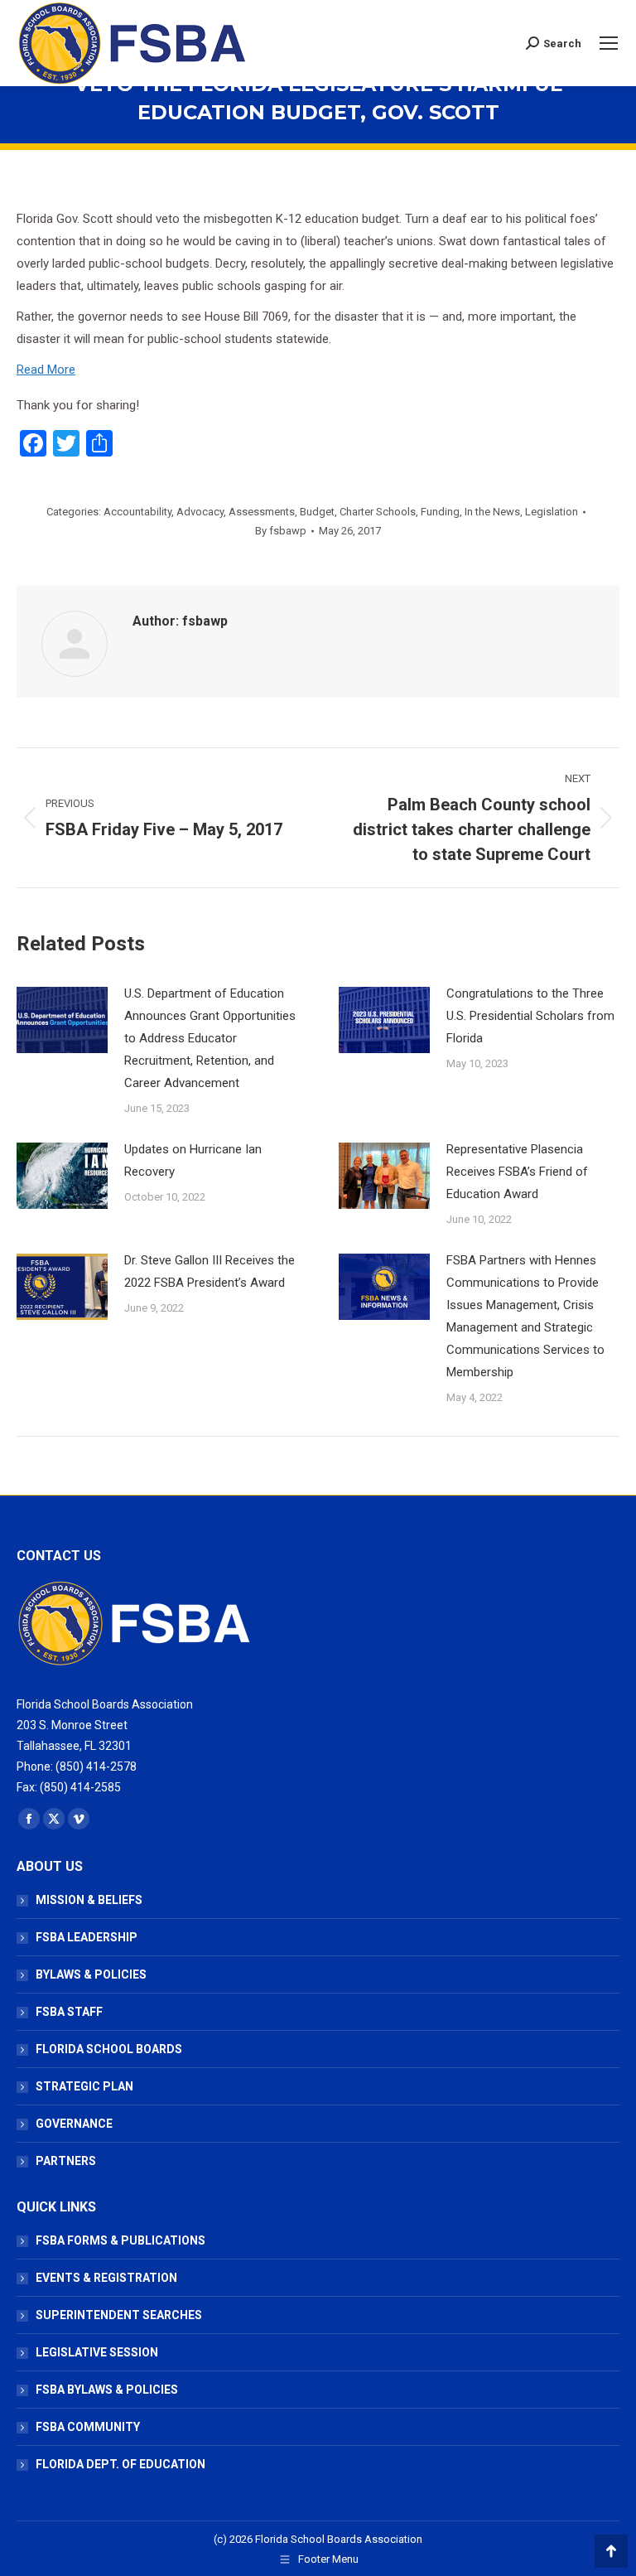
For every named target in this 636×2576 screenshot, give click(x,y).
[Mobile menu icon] (609, 43)
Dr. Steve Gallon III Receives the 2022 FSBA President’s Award (210, 1271)
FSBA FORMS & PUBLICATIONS (120, 2240)
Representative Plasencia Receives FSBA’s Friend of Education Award (517, 1172)
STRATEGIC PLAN (84, 2086)
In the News (492, 512)
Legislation (552, 512)
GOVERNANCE (74, 2124)
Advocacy (200, 512)
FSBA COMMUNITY (88, 2427)
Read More (46, 370)
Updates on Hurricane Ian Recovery (193, 1160)
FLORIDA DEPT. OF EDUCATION (120, 2464)
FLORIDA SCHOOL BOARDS (109, 2049)
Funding (440, 512)
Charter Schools (378, 512)
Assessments (262, 512)
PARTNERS (66, 2161)
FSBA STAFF (69, 2012)
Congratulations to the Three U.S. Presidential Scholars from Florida (530, 1016)
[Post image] (62, 1020)
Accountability (137, 512)
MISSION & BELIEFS (89, 1900)
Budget (317, 512)
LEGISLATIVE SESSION (97, 2352)
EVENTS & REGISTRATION (106, 2278)
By (281, 531)
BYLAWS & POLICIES (91, 1974)
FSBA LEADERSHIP (87, 1937)
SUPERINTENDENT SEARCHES (119, 2315)
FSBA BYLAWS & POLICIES (107, 2390)
